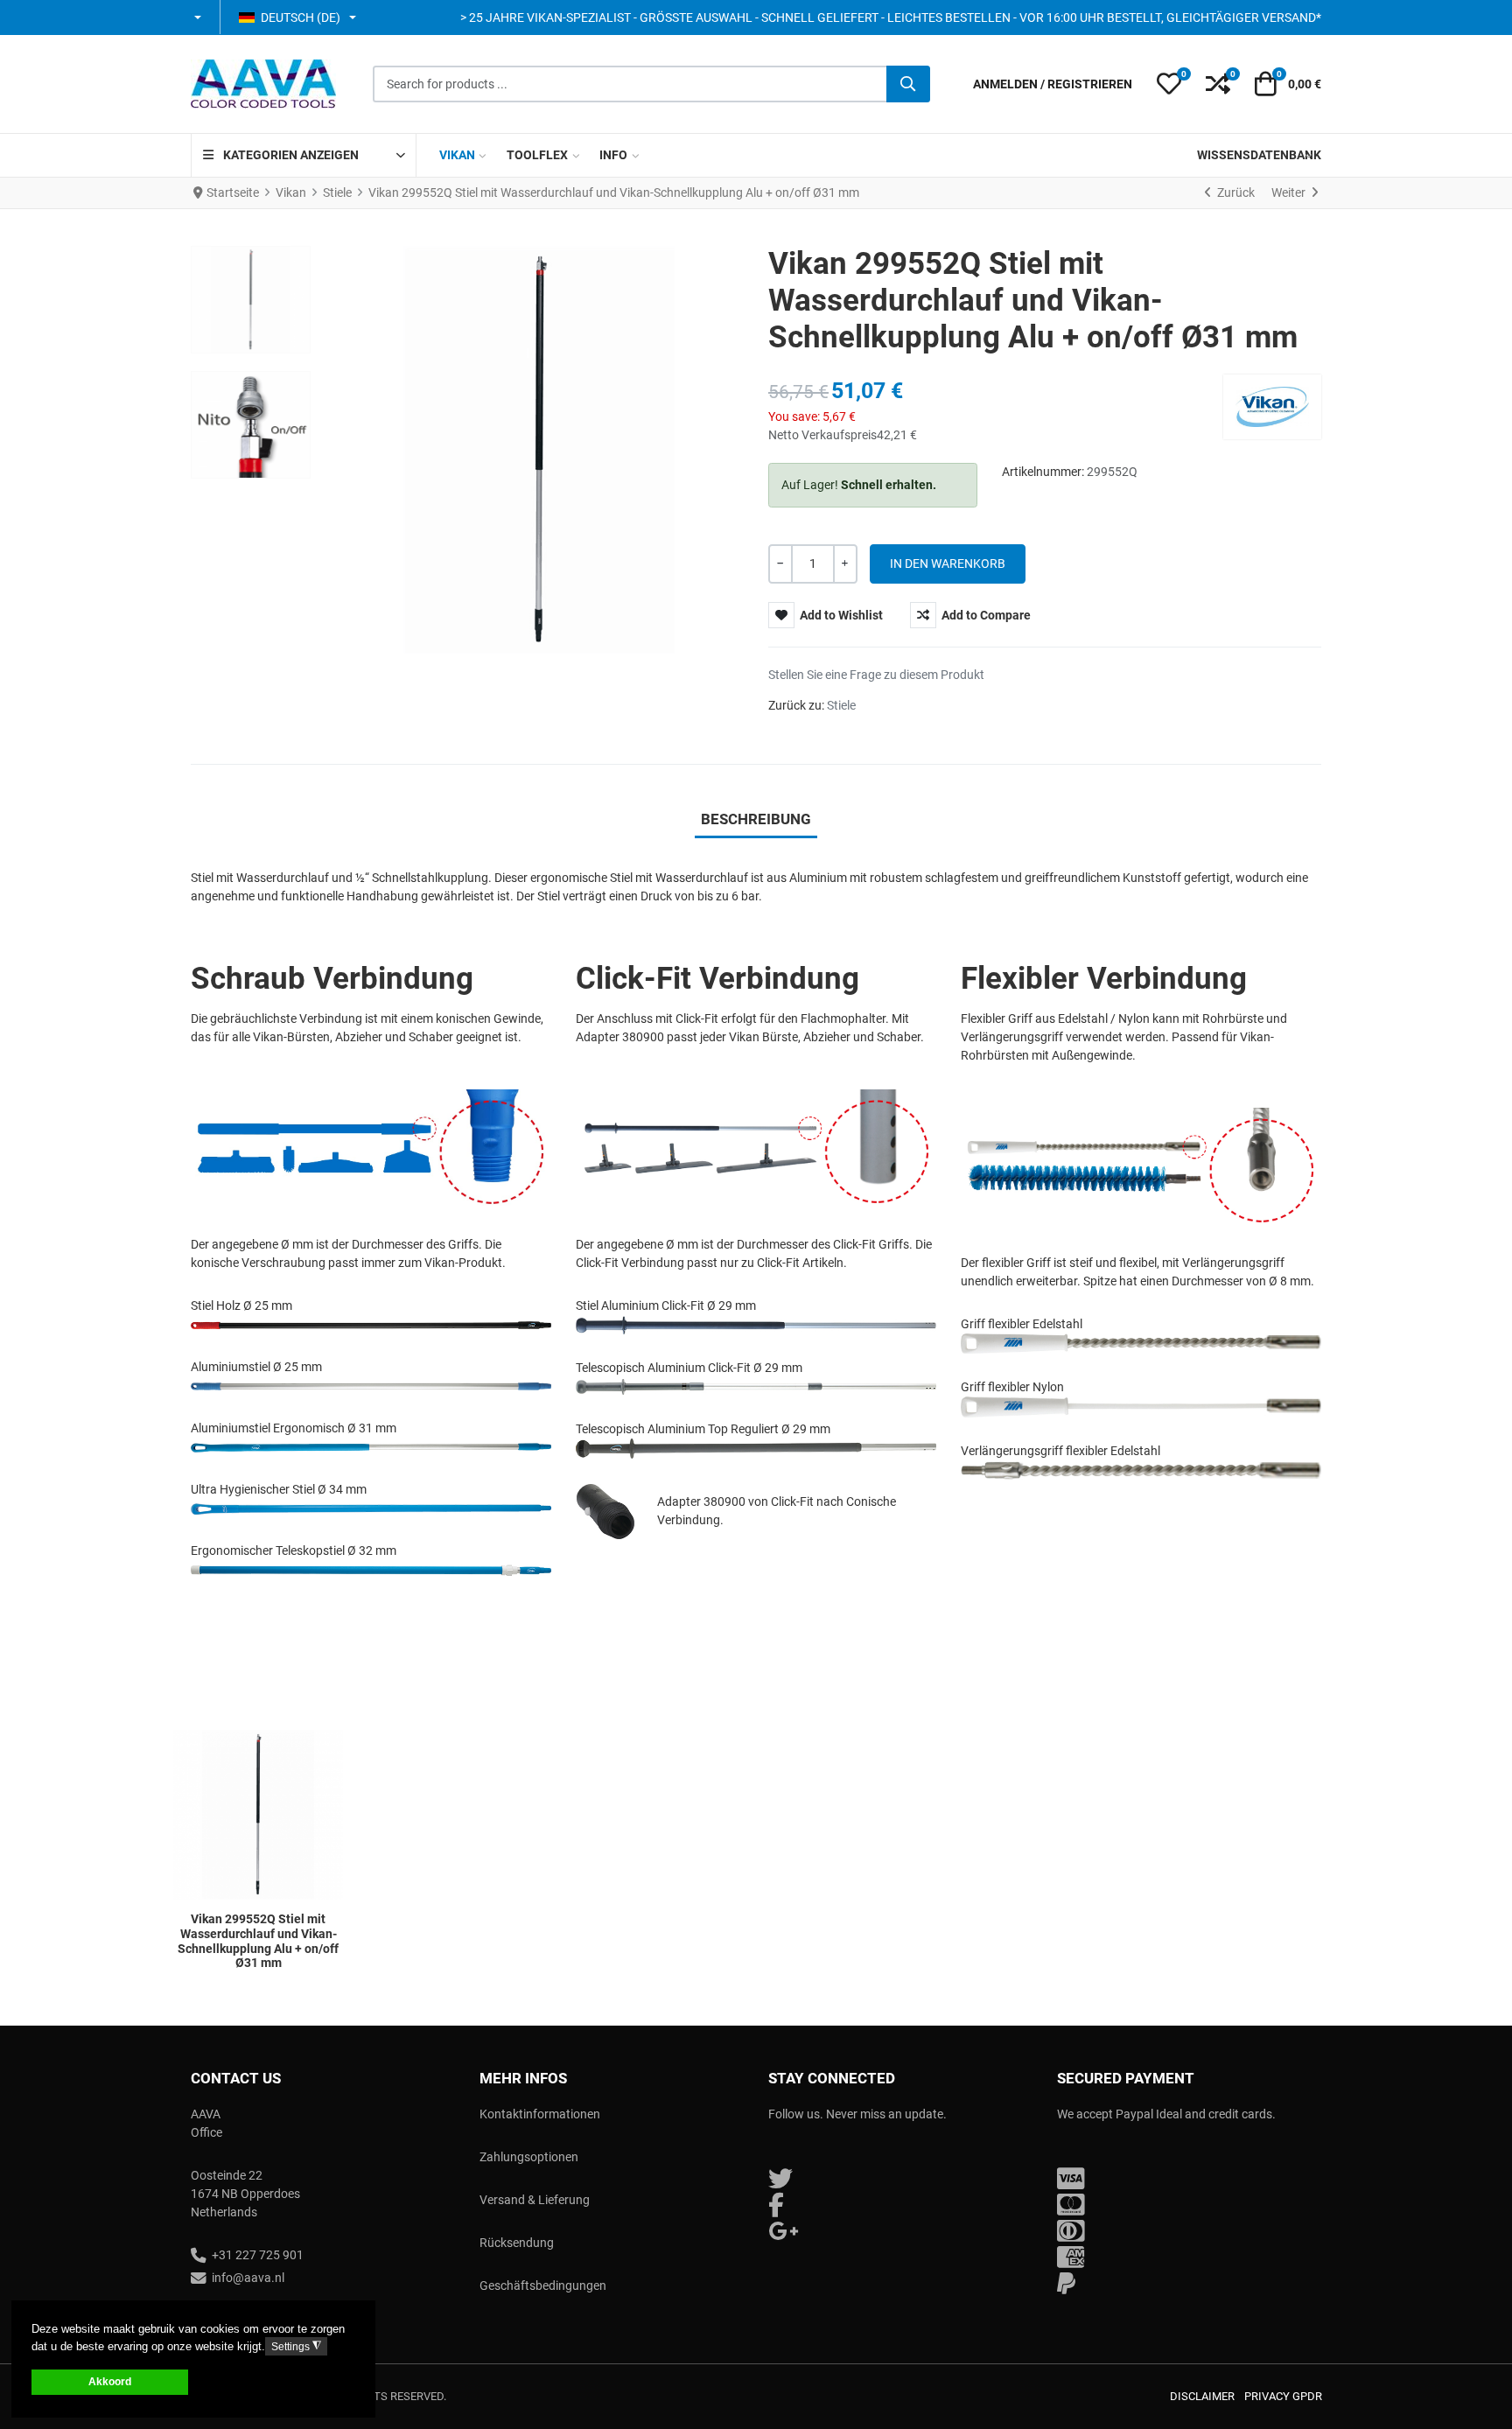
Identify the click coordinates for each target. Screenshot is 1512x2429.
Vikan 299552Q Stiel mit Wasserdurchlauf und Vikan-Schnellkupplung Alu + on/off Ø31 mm (258, 1941)
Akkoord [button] (110, 2381)
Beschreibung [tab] (756, 819)
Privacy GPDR (1283, 2396)
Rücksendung (517, 2243)
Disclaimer (1202, 2396)
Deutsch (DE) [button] (301, 17)
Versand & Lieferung (535, 2200)
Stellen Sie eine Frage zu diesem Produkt (876, 675)
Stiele (841, 705)
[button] (199, 17)
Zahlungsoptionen (529, 2157)
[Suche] (908, 84)
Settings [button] (296, 2346)
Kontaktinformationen (540, 2114)
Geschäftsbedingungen (543, 2285)
